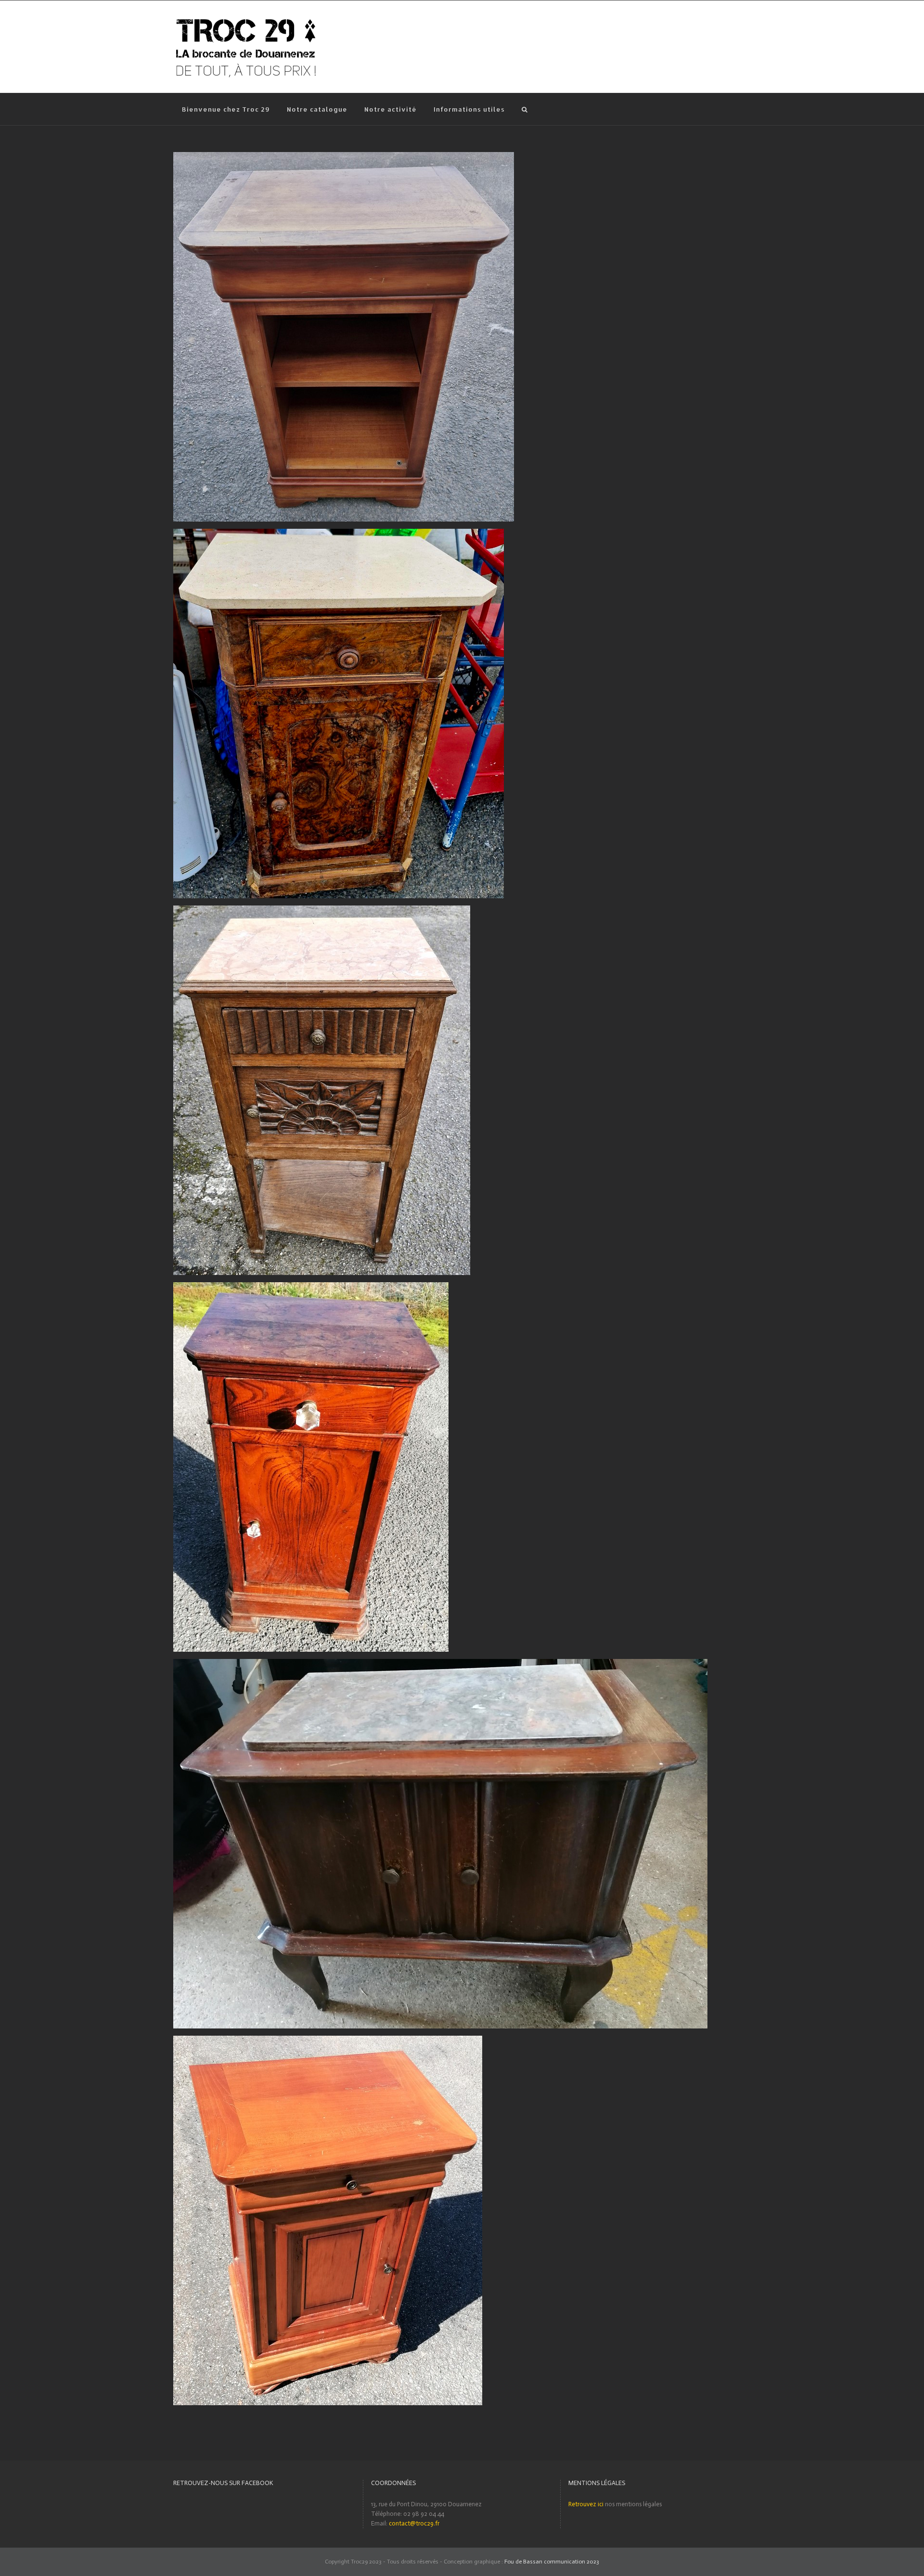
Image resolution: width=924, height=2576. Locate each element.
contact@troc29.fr (414, 2523)
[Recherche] (525, 109)
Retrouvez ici (586, 2504)
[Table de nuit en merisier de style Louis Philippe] (328, 2040)
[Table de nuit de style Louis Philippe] (311, 1287)
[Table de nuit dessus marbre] (339, 533)
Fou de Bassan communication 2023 (552, 2562)
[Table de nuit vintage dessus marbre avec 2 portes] (440, 1664)
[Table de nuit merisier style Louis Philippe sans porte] (344, 157)
